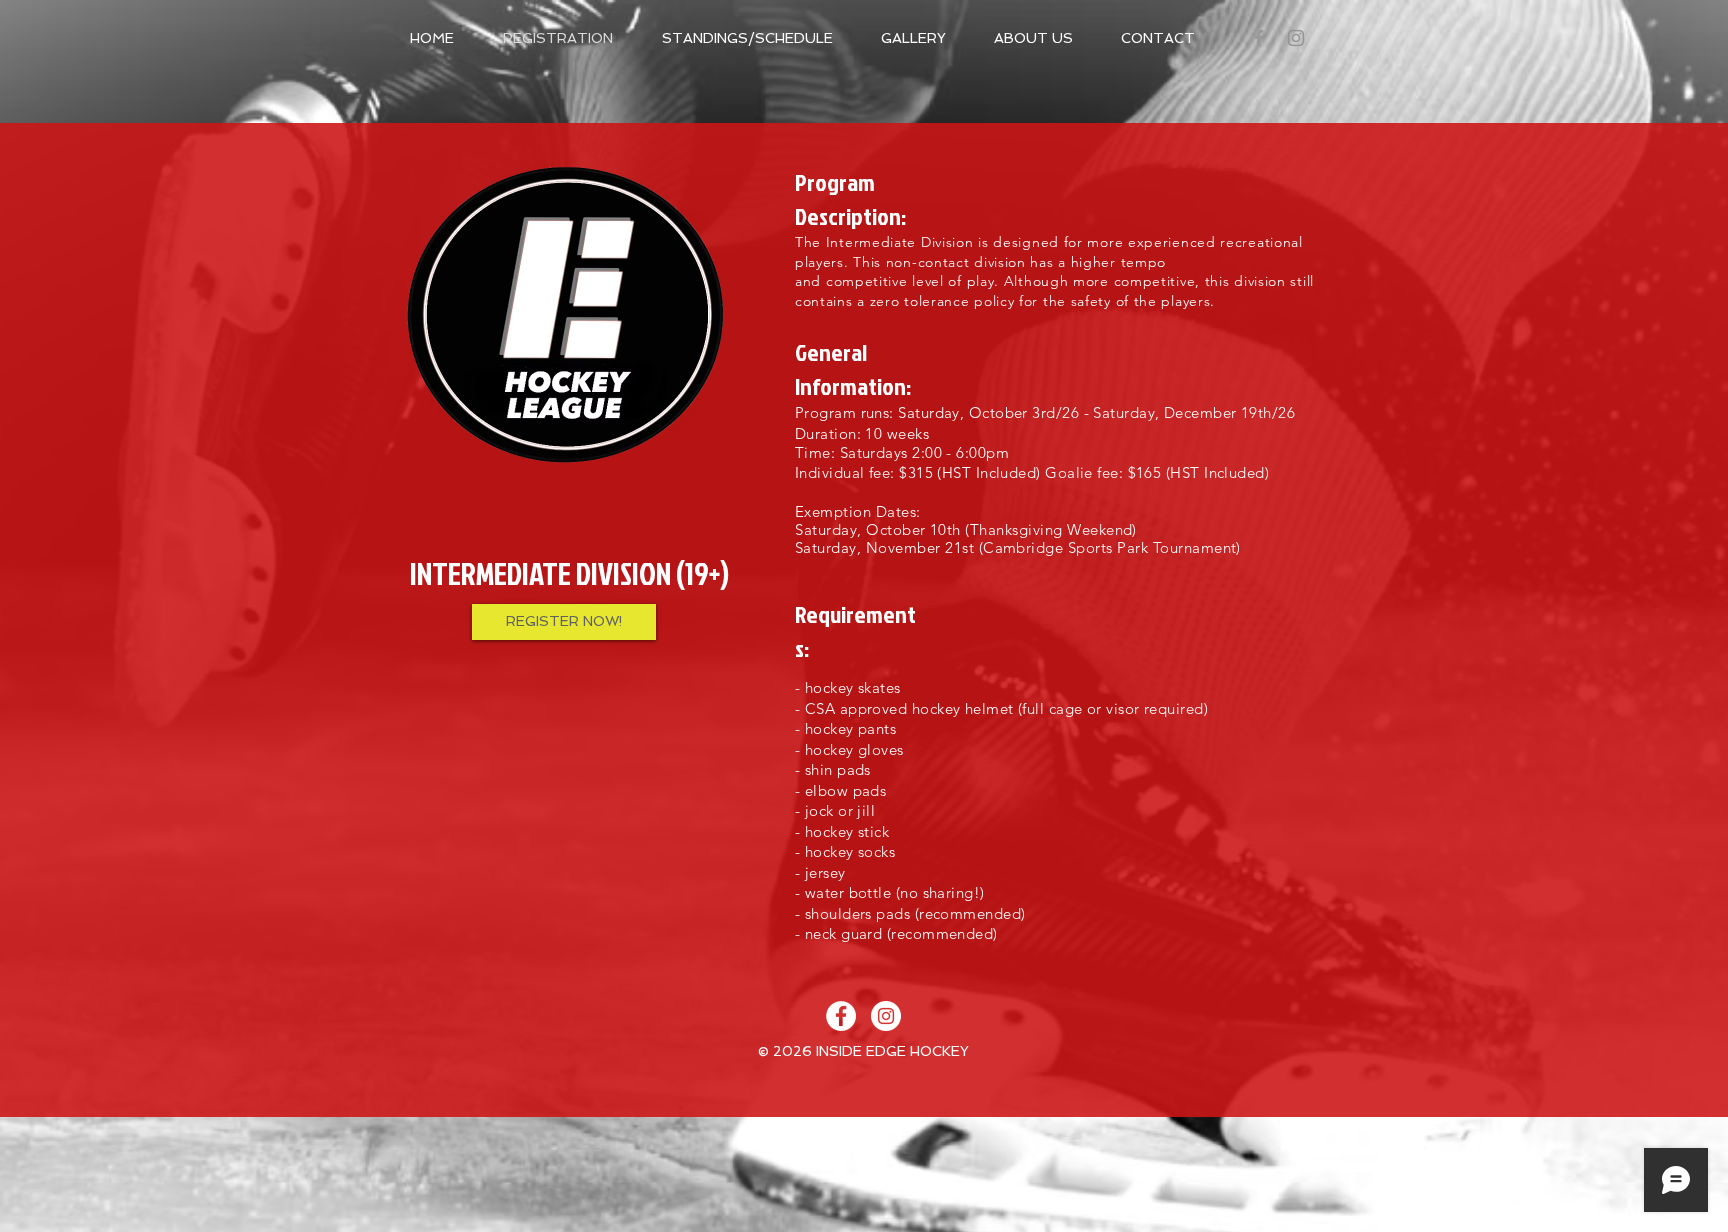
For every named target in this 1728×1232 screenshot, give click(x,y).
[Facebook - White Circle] (841, 1016)
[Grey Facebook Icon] (1259, 38)
